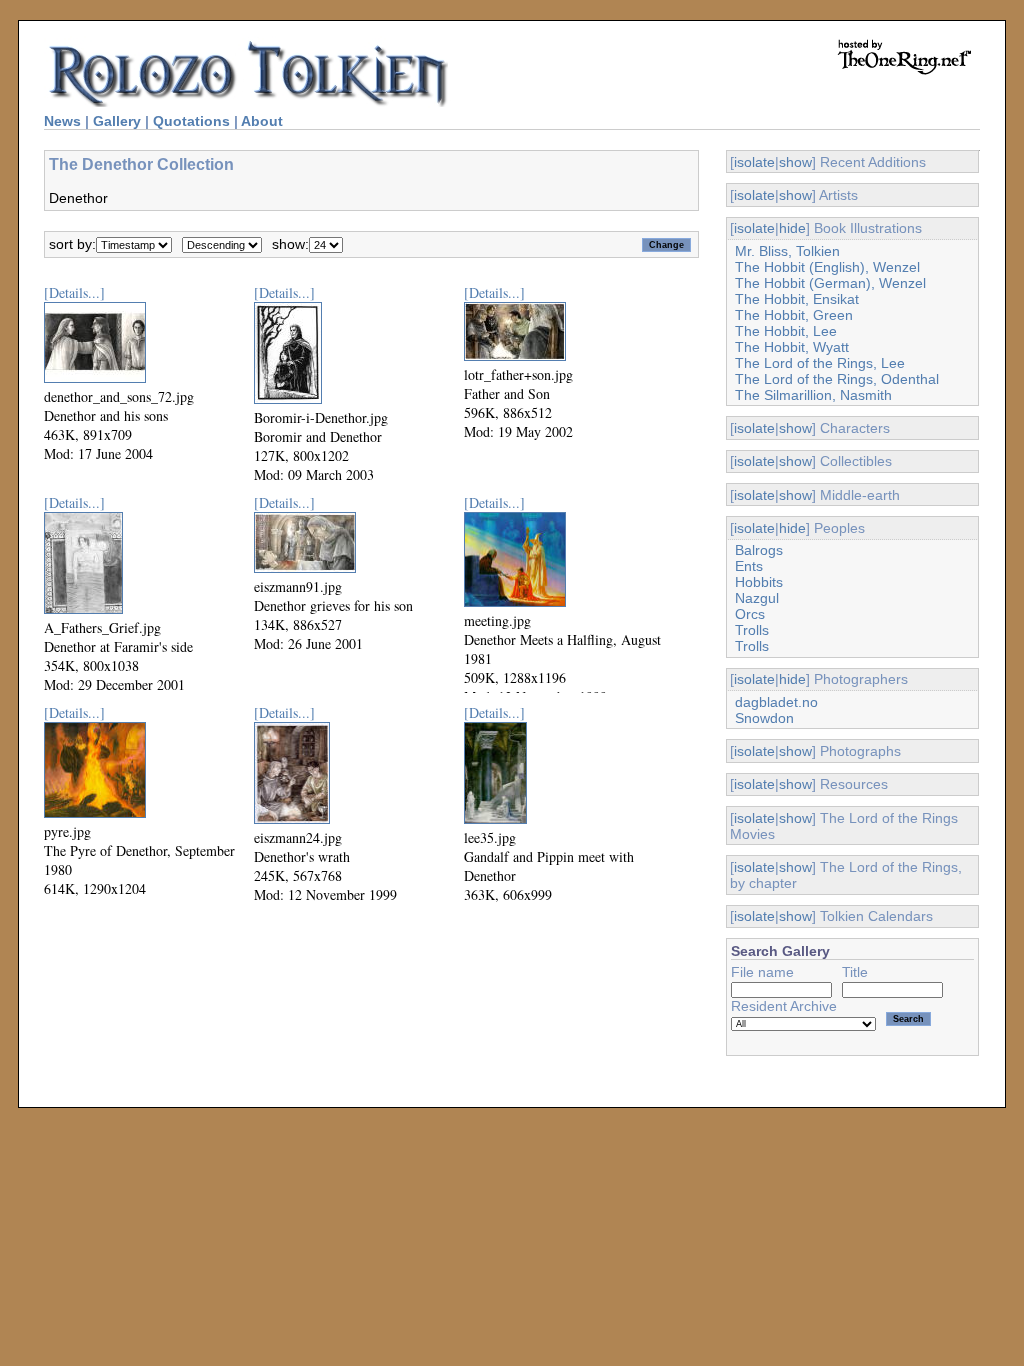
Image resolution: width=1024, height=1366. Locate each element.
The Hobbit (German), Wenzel (830, 283)
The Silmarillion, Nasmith (813, 395)
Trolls (752, 630)
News (62, 121)
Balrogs (759, 550)
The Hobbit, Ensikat (797, 299)
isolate (754, 162)
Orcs (750, 614)
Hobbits (759, 582)
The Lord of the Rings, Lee (820, 363)
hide (792, 228)
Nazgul (757, 598)
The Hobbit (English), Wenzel (827, 267)
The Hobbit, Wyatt (792, 347)
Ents (749, 566)
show (795, 162)
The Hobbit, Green (794, 315)
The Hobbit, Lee (786, 331)
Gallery (117, 121)
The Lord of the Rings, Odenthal (837, 379)
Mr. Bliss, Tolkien (787, 251)
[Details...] (74, 292)
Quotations (191, 121)
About (262, 121)
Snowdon (764, 718)
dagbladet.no (776, 702)
